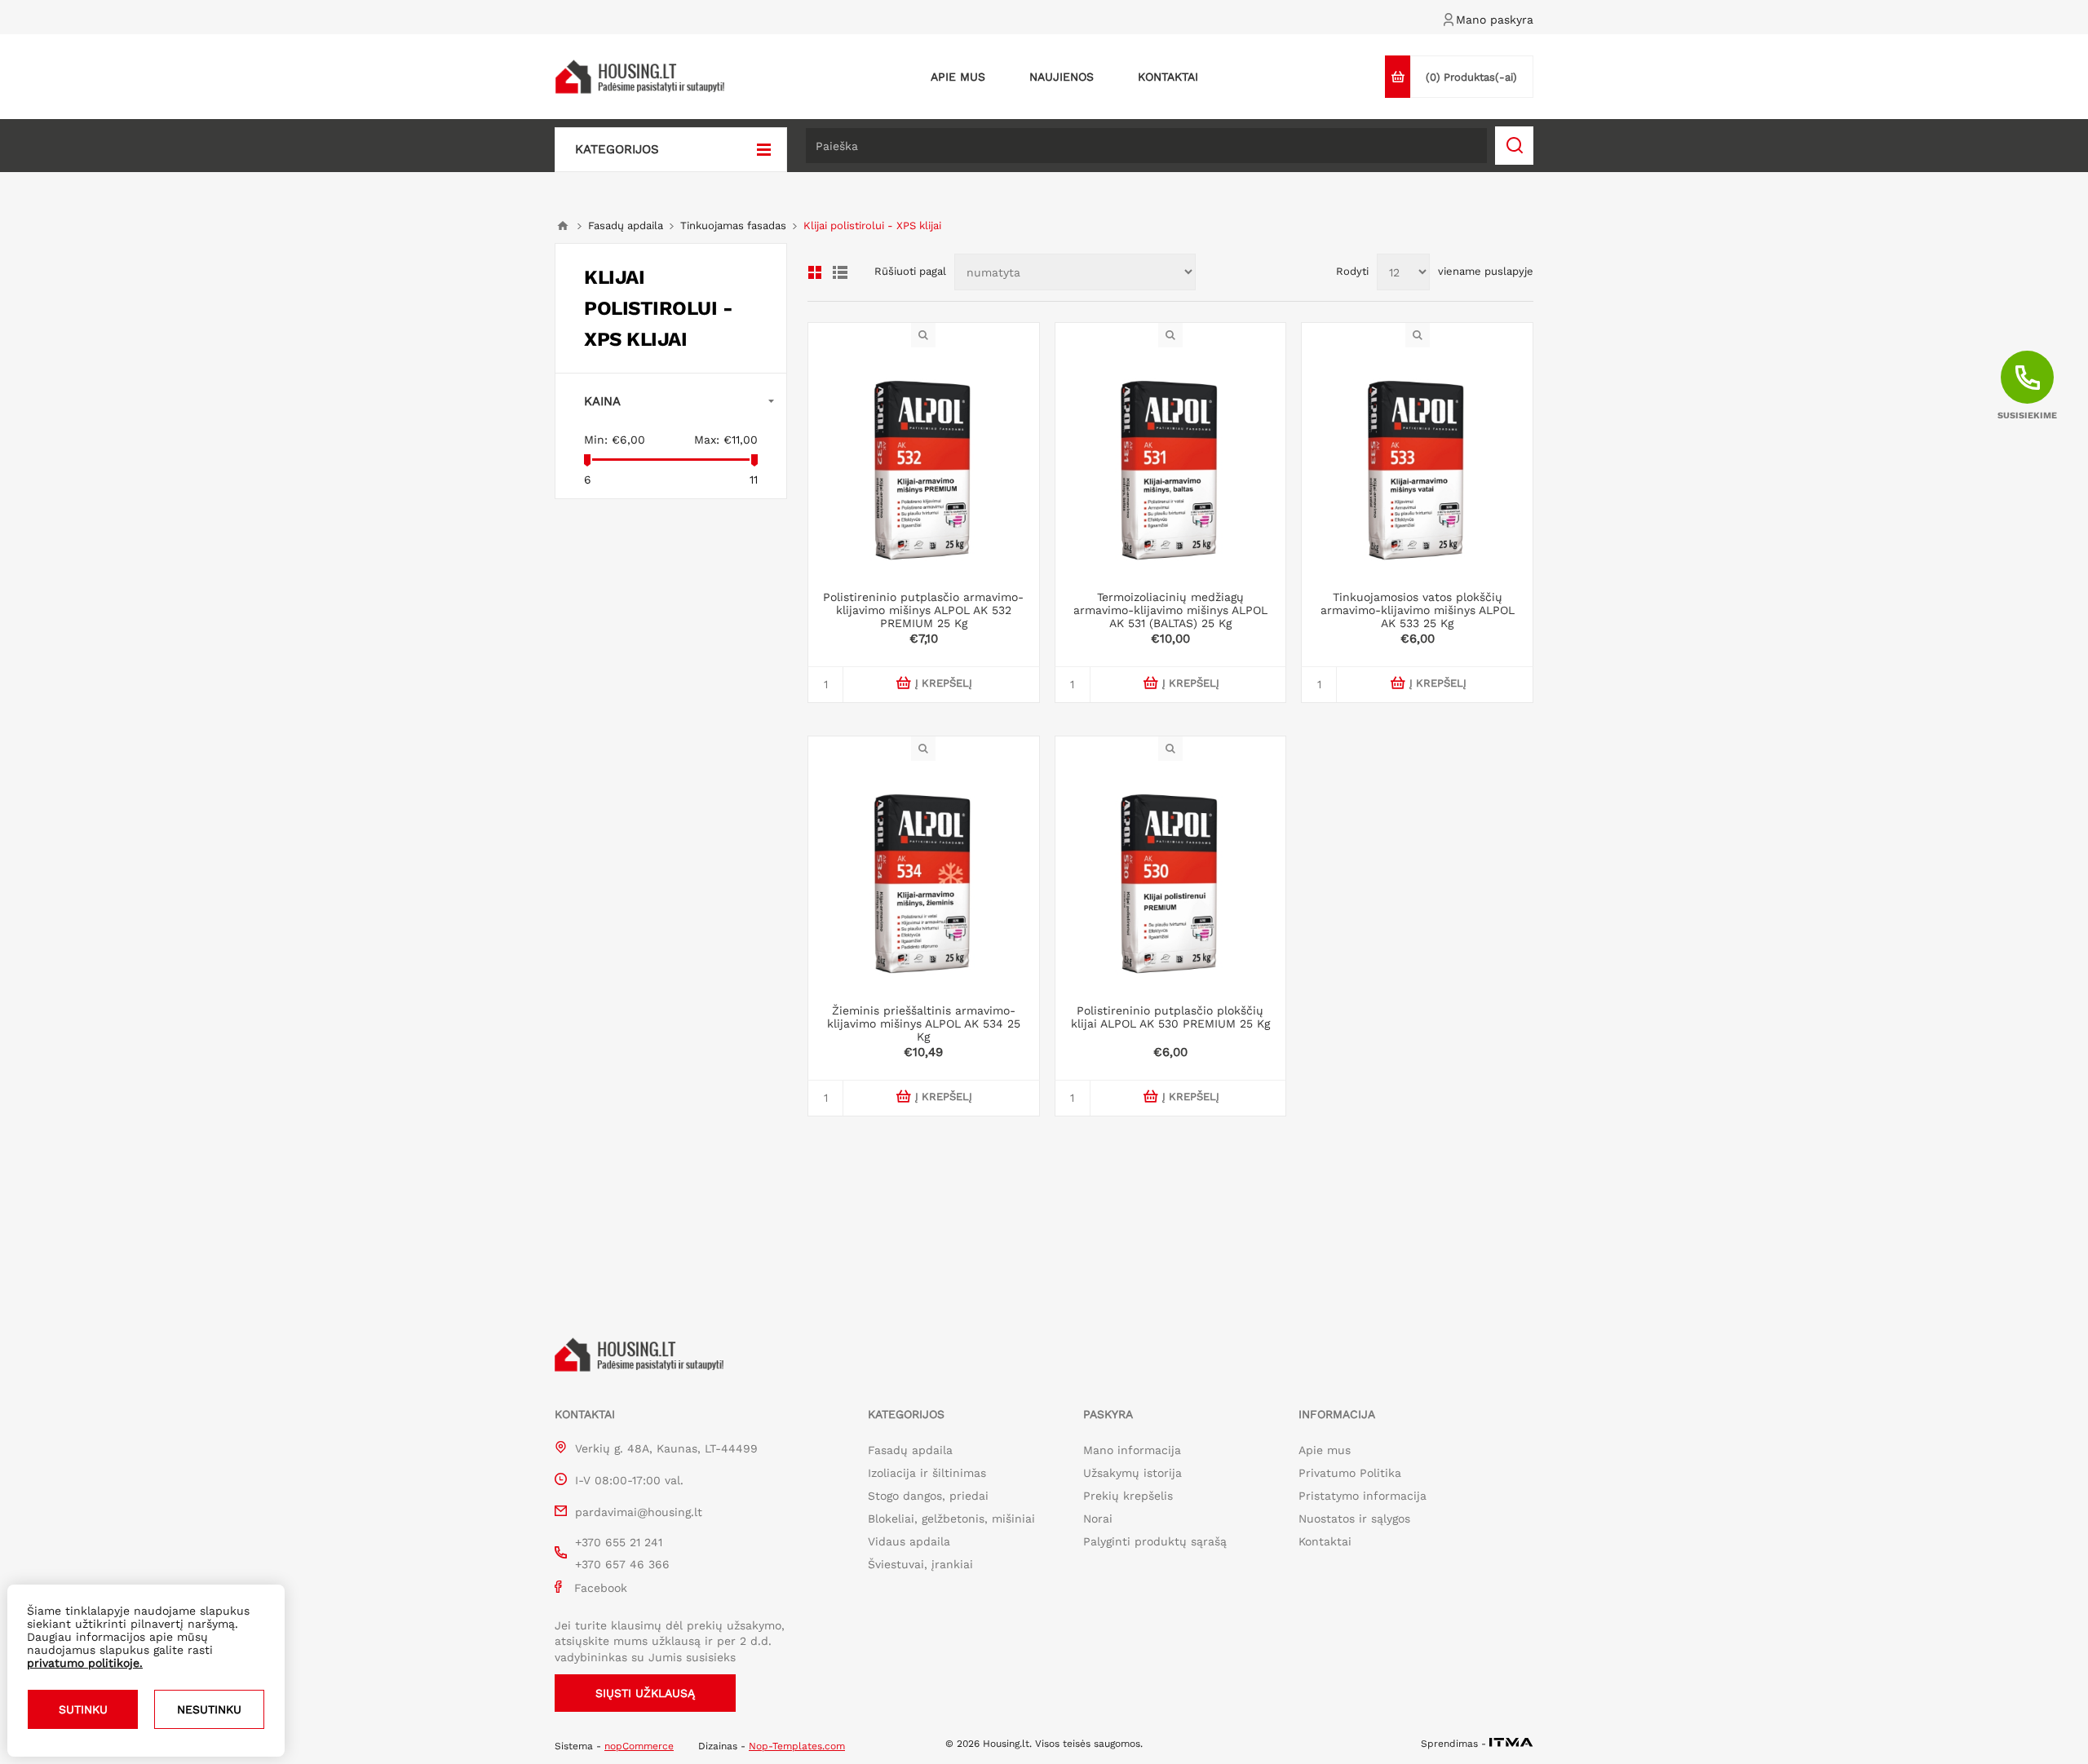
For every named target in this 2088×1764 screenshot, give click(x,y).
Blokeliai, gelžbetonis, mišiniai (951, 1519)
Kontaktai (1325, 1541)
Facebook (601, 1588)
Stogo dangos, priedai (928, 1496)
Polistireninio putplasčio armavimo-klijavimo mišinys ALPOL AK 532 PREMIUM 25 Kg (923, 610)
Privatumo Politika (1350, 1473)
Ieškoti (1514, 146)
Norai (1098, 1519)
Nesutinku (209, 1709)
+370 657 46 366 (622, 1564)
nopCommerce (639, 1746)
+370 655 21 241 (619, 1542)
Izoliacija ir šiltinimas (927, 1473)
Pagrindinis (563, 226)
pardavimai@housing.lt (639, 1512)
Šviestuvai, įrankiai (920, 1564)
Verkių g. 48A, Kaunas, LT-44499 (666, 1448)
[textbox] (1146, 146)
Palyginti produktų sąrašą (1155, 1541)
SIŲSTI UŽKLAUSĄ (645, 1693)
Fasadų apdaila (910, 1450)
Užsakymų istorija (1132, 1473)
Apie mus (1325, 1450)
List (840, 272)
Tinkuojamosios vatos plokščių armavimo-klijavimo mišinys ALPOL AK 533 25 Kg (1418, 610)
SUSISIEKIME (2027, 416)
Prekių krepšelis (1128, 1496)
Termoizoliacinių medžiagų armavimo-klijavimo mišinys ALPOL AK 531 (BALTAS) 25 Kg (1170, 610)
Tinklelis (815, 272)
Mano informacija (1132, 1450)
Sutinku (83, 1709)
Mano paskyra (1495, 20)
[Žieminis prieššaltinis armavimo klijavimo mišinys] (924, 876)
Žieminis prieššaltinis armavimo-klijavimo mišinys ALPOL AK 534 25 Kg (924, 1023)
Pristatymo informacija (1363, 1496)
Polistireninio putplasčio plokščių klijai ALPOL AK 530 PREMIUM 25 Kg (1170, 1017)
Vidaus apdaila (909, 1541)
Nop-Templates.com (797, 1746)
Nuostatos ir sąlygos (1354, 1519)
